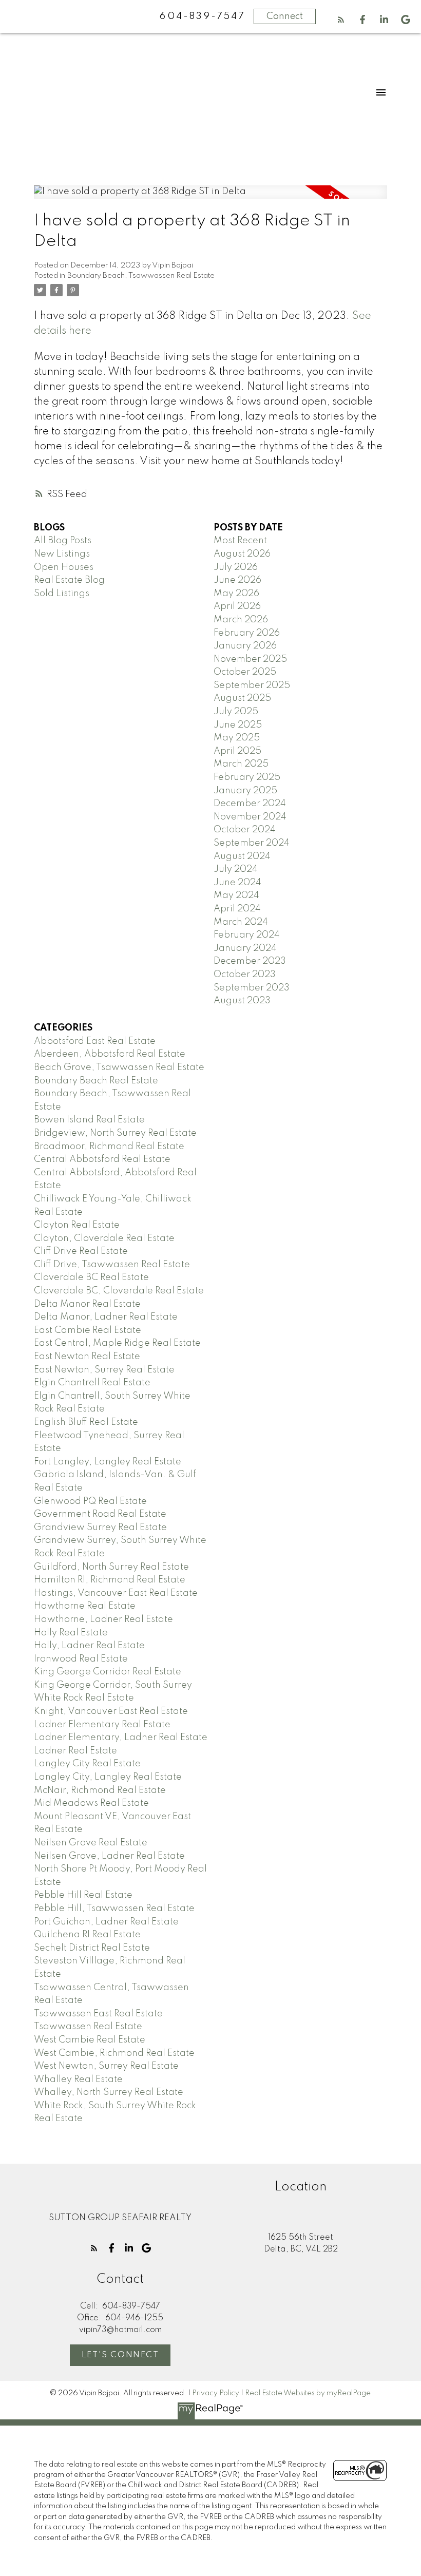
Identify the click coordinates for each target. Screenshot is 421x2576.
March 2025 (241, 764)
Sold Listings (62, 594)
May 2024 (236, 895)
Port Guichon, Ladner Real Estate (106, 1922)
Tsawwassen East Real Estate (98, 2014)
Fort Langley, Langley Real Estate (108, 1462)
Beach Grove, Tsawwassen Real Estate (119, 1067)
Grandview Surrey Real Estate (100, 1528)
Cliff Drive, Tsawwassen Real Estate (112, 1265)
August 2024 (242, 856)
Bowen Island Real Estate (89, 1120)
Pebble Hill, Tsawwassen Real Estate (114, 1909)
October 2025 (245, 672)
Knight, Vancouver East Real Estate (111, 1711)
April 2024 (237, 909)
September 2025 (252, 685)
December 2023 (250, 961)
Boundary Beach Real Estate (96, 1081)
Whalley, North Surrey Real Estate (109, 2092)
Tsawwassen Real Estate (88, 2027)
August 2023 (242, 1001)
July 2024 (236, 869)
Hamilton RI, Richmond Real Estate (110, 1580)
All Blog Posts (63, 541)
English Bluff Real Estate (86, 1422)
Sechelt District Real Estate (92, 1948)
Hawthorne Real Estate (85, 1606)
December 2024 (250, 804)
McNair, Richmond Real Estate (100, 1790)
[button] (341, 20)
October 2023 (245, 975)
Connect (285, 16)
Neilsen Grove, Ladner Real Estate (109, 1856)
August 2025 (242, 698)
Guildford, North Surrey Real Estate (111, 1567)
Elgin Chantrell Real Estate (92, 1383)
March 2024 (241, 922)
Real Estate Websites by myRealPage (308, 2393)
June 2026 (237, 580)
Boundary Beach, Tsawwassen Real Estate (141, 276)
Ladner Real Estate (75, 1751)
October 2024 (245, 830)
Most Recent (240, 541)
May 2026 (236, 594)
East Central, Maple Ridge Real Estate (117, 1343)
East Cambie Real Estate (88, 1330)
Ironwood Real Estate (81, 1659)
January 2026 (245, 646)
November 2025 (250, 659)
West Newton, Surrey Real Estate (106, 2066)
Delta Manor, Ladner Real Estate (106, 1317)
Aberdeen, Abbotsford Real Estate (110, 1054)
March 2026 (241, 620)
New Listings (62, 554)
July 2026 (236, 567)
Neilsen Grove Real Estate (91, 1843)
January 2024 (245, 948)
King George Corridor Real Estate (108, 1672)
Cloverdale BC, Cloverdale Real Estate (119, 1291)
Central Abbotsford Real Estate (102, 1159)
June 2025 (238, 725)
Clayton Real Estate (77, 1225)
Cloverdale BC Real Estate (91, 1277)
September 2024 (252, 843)
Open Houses (64, 567)
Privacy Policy (216, 2393)
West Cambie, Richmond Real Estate (114, 2053)
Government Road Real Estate (100, 1514)
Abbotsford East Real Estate (95, 1041)
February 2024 (247, 935)
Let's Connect (120, 2355)
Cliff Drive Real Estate (81, 1251)
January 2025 (245, 791)
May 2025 (237, 738)
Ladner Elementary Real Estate (102, 1725)
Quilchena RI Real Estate (87, 1935)
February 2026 (247, 633)
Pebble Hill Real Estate (83, 1895)
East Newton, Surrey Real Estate (104, 1370)
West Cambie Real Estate (90, 2040)
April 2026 (237, 606)
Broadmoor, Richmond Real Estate (109, 1147)
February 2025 (247, 777)
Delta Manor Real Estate (87, 1304)
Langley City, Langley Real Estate (108, 1777)
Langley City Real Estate (87, 1764)
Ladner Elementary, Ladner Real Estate (121, 1738)
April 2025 (237, 751)
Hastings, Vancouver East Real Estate (116, 1593)
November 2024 (250, 817)
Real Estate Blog (69, 580)
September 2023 (252, 988)
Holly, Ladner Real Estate (89, 1646)
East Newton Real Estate (87, 1357)
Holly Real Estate (71, 1633)
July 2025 (236, 712)
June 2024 (237, 883)
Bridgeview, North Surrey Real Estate (115, 1133)
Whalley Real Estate (78, 2079)
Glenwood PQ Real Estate (90, 1501)
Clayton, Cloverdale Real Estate (104, 1238)
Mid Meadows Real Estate (91, 1803)
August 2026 (242, 554)
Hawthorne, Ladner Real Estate (103, 1619)
